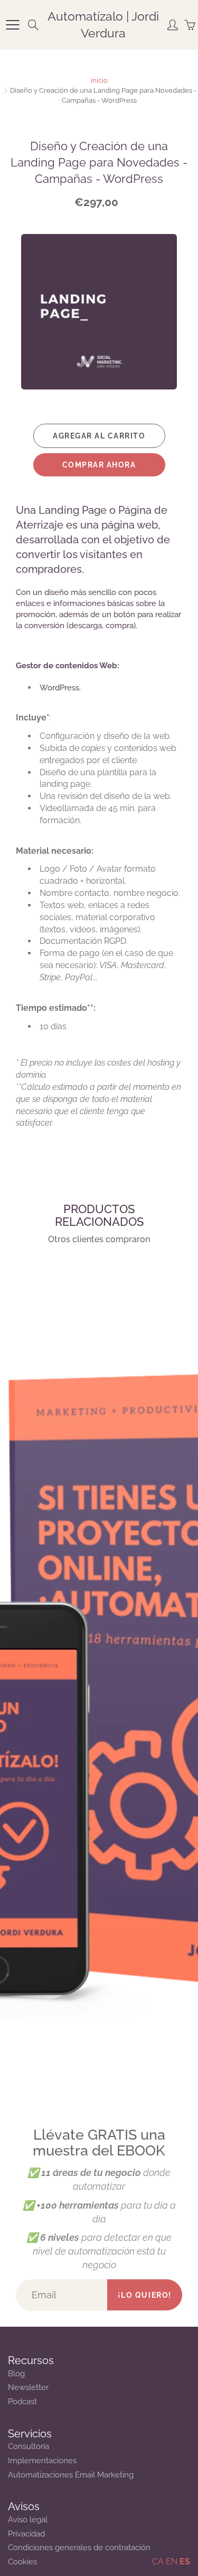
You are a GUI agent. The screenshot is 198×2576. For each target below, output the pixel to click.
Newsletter (28, 2387)
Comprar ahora (99, 465)
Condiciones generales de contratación (79, 2547)
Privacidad (26, 2534)
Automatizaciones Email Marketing (71, 2475)
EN (172, 2562)
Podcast (22, 2401)
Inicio (99, 80)
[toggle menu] (12, 25)
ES (185, 2562)
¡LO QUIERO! (145, 2295)
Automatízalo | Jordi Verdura (103, 25)
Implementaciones (42, 2460)
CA (158, 2562)
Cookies (22, 2562)
